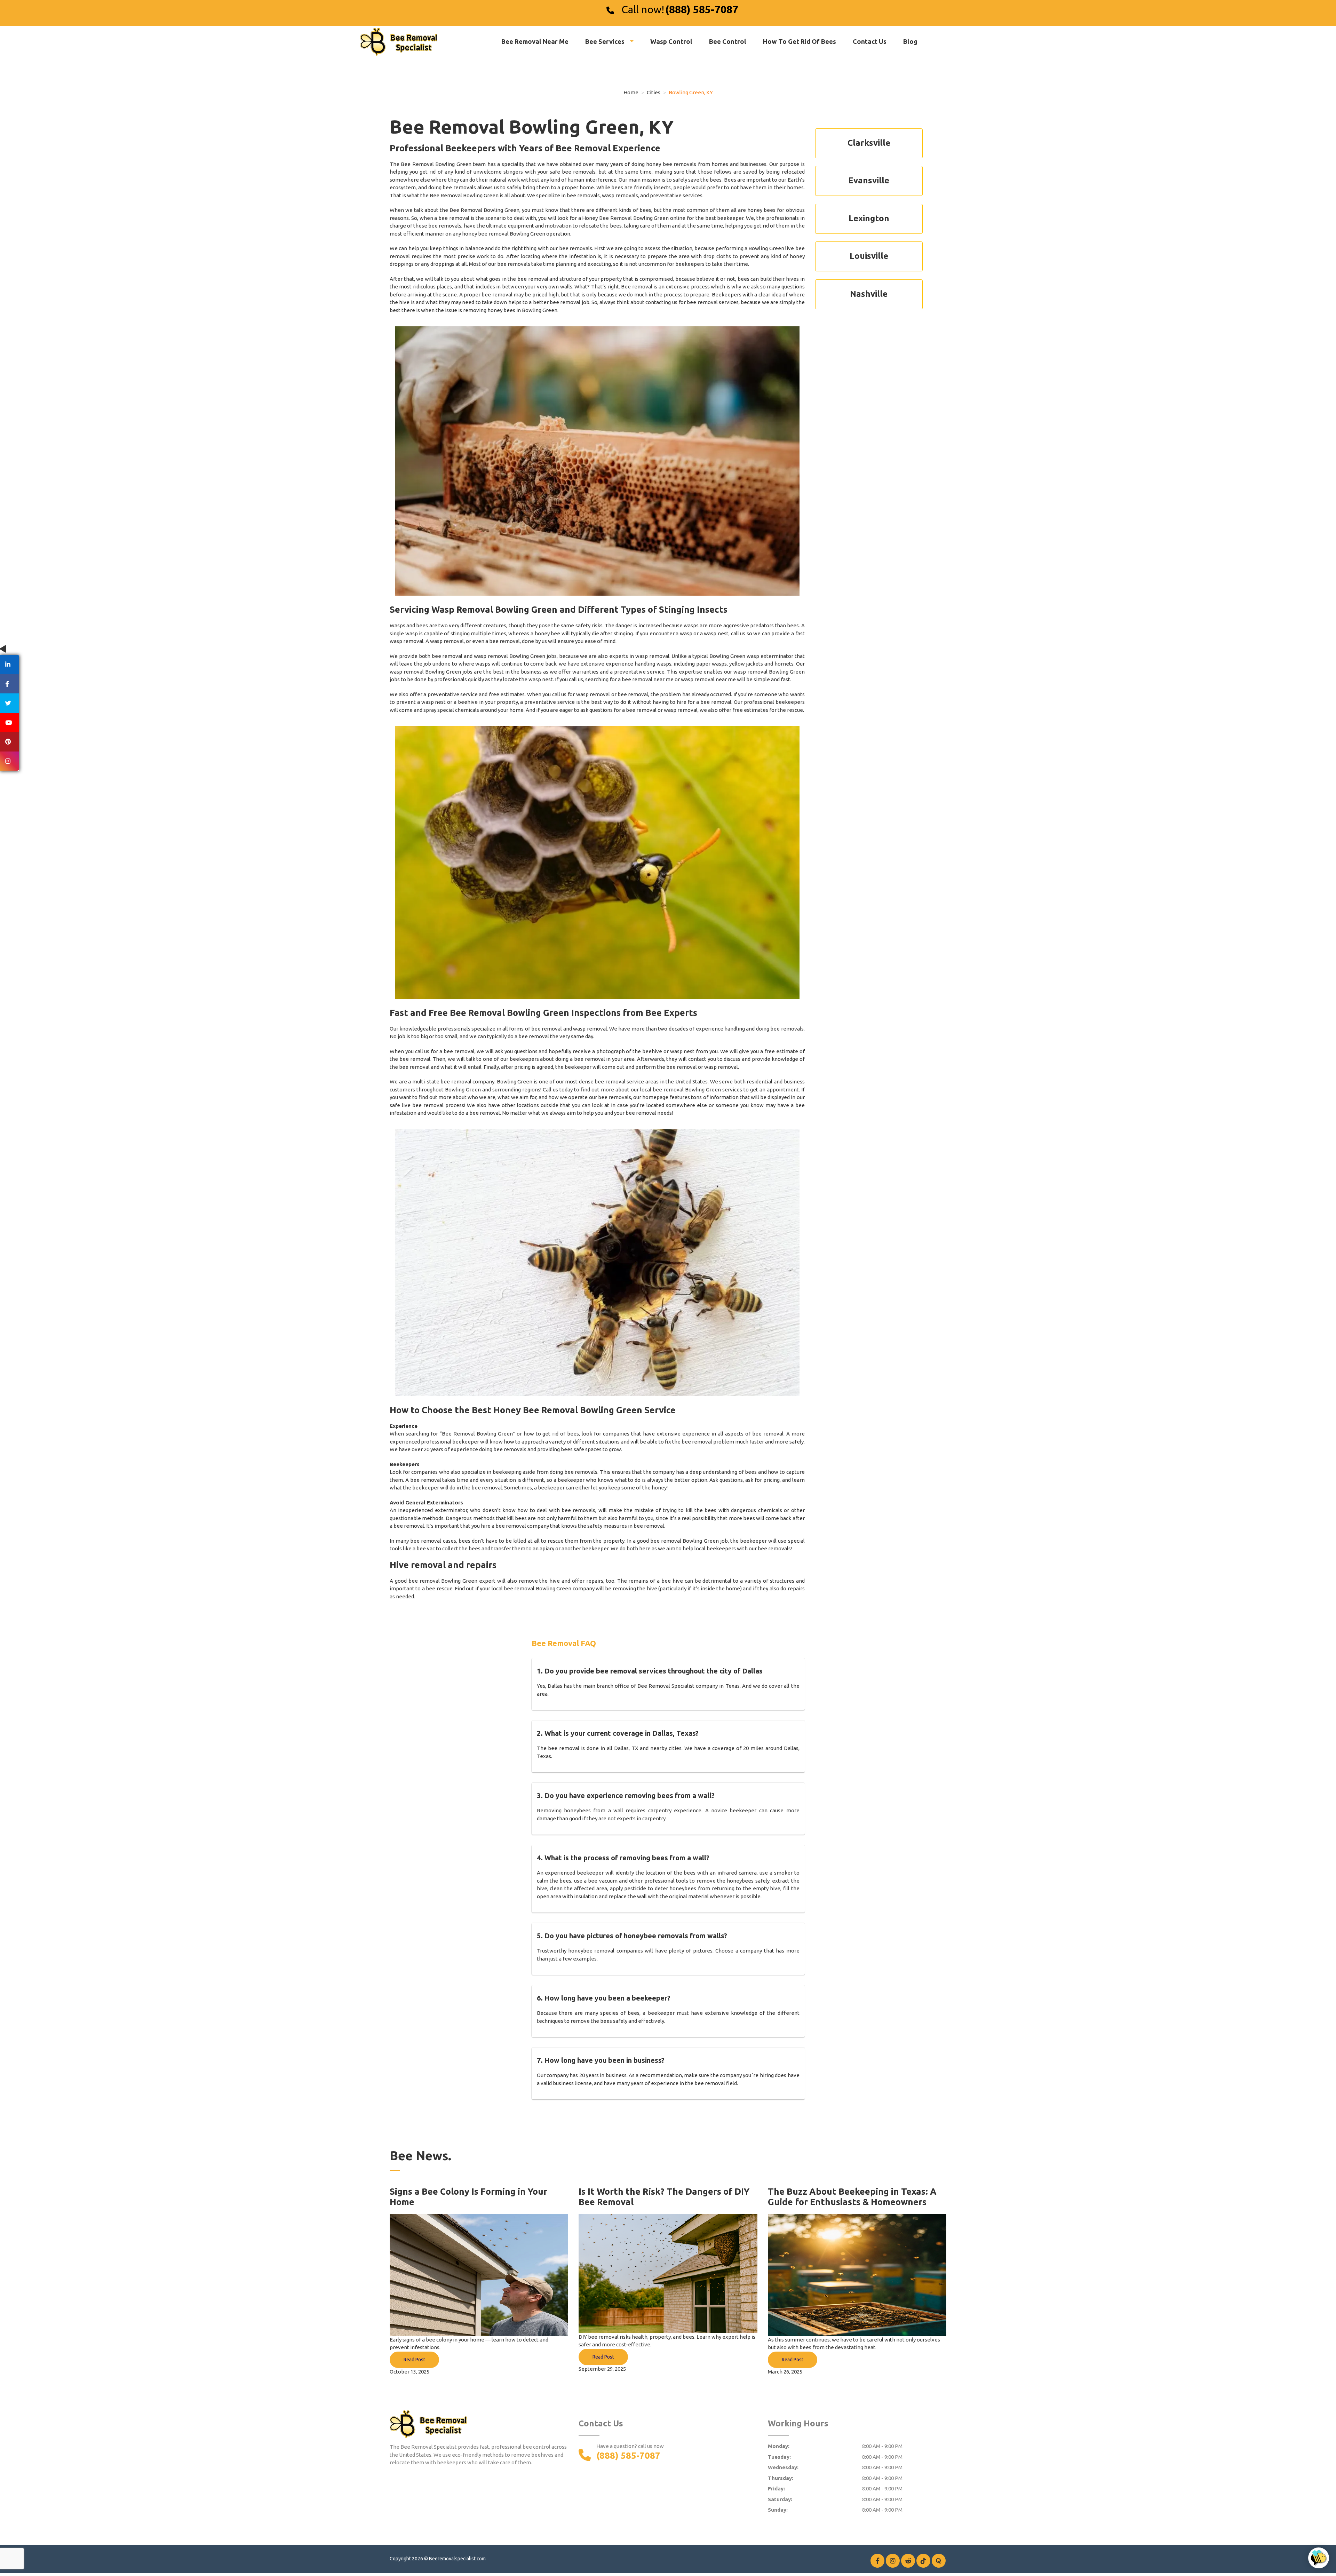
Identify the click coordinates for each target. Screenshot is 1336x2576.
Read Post (414, 2360)
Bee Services (606, 41)
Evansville (869, 180)
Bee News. (420, 2156)
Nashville (869, 294)
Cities (654, 92)
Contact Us (870, 41)
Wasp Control (671, 41)
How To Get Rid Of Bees (800, 41)
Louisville (869, 256)
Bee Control (728, 41)
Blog (910, 41)
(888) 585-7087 (702, 9)
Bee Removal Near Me (535, 41)
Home (631, 92)
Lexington (869, 218)
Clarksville (869, 143)
